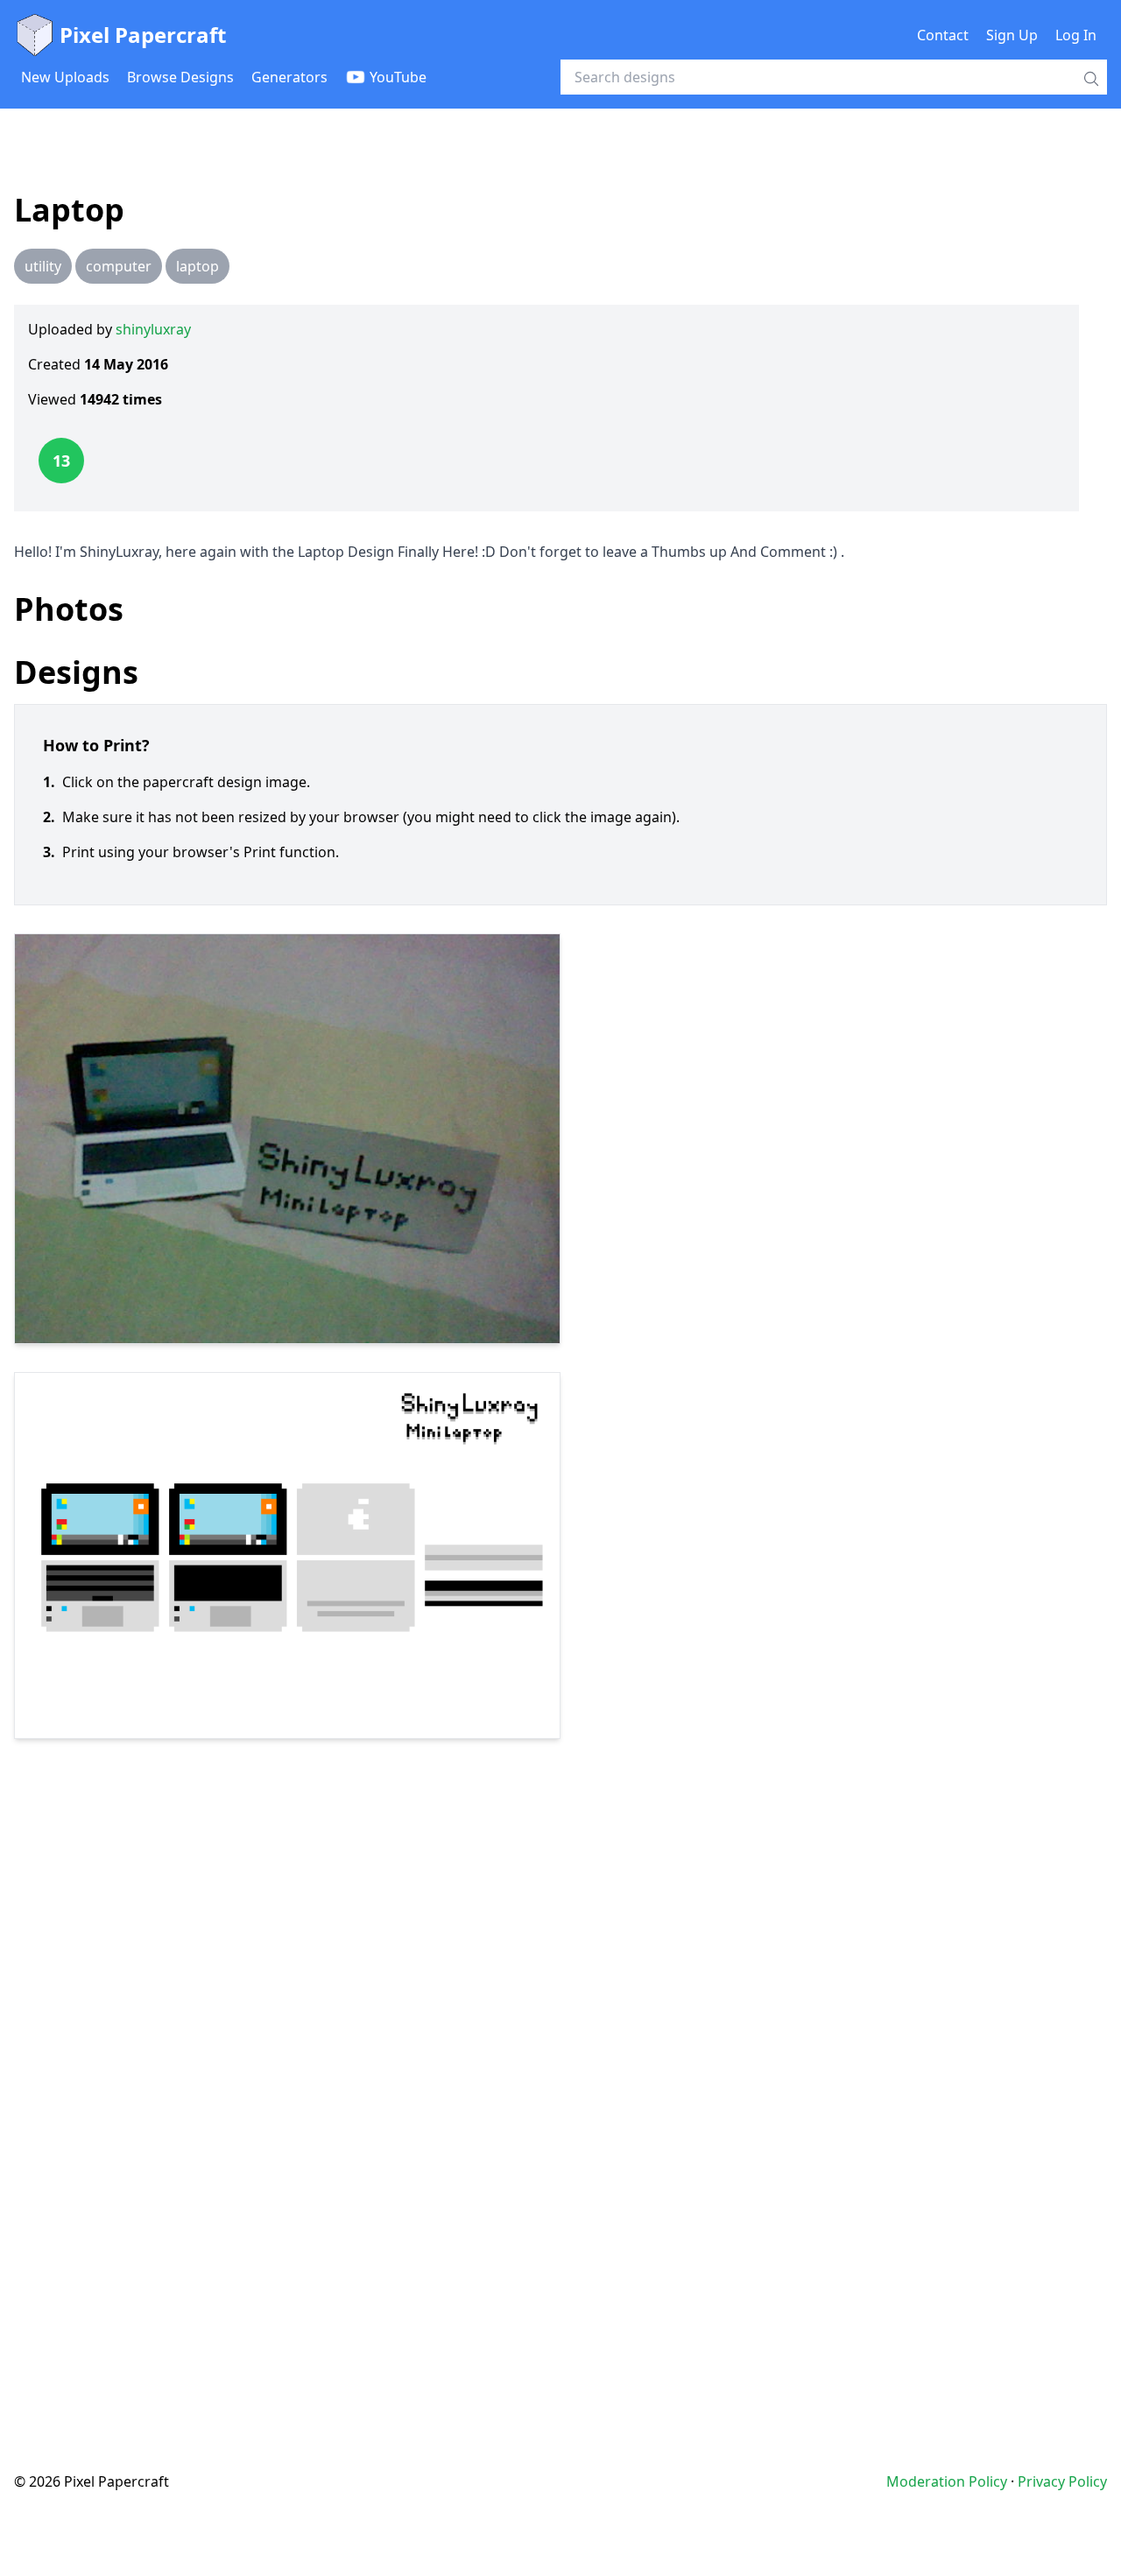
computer (119, 266)
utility (43, 266)
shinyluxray (153, 329)
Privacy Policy (1062, 2481)
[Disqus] (560, 2070)
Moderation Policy (947, 2481)
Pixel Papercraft (143, 35)
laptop (197, 266)
